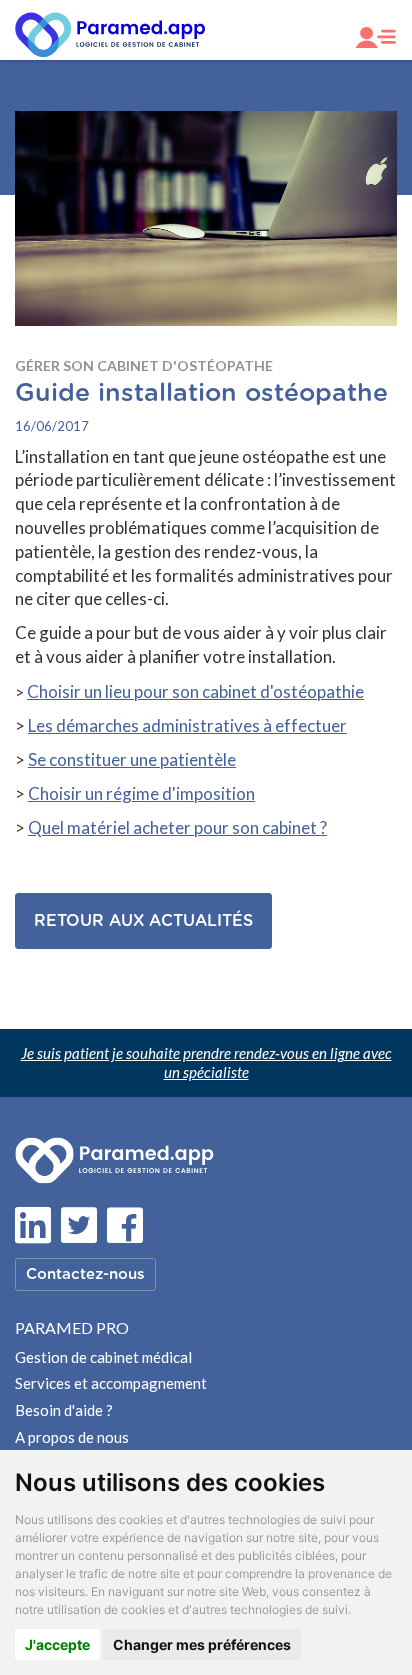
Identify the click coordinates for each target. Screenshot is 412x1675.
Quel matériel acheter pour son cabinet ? (177, 827)
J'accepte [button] (57, 1644)
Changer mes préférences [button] (202, 1644)
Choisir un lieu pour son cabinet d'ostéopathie (195, 691)
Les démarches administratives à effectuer (187, 725)
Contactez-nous (85, 1274)
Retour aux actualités (143, 921)
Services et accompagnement (111, 1383)
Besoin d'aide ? (64, 1410)
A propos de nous (72, 1437)
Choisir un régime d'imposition (141, 793)
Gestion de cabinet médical (103, 1357)
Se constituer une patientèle (132, 759)
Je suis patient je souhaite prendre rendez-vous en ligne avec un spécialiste (206, 1062)
